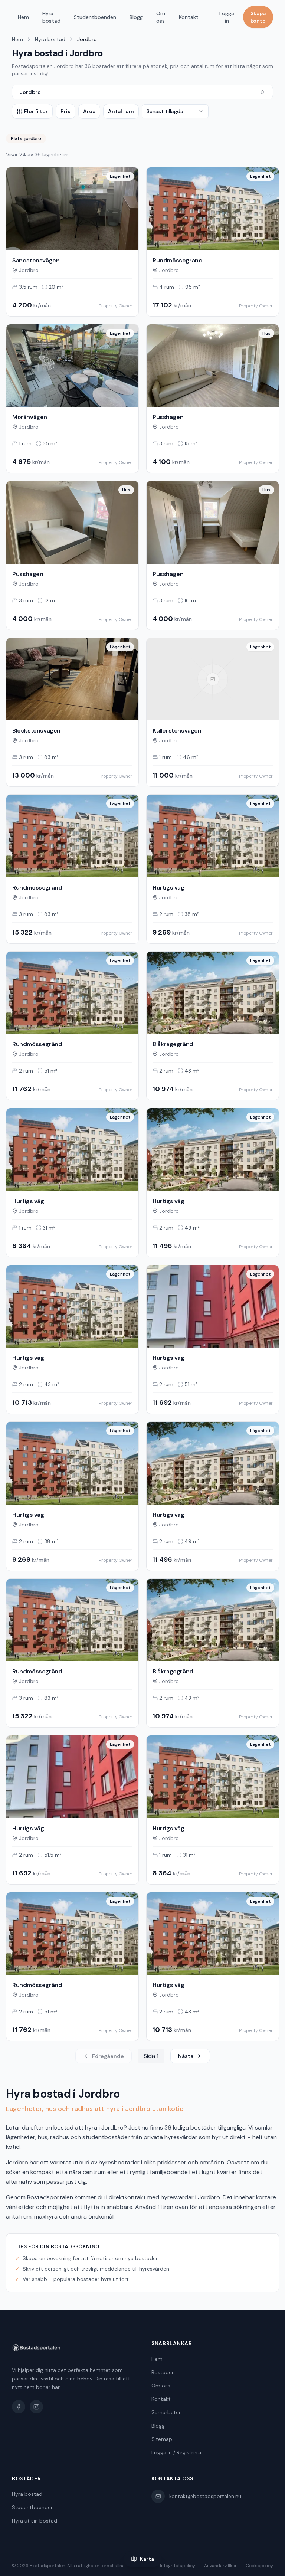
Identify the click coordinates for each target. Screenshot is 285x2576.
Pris (65, 111)
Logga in (227, 17)
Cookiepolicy (259, 2566)
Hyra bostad (51, 17)
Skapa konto (258, 17)
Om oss (161, 17)
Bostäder (163, 2372)
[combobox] (175, 111)
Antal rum (121, 111)
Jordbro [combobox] (30, 92)
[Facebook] (19, 2407)
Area (89, 111)
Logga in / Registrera (176, 2452)
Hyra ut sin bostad (35, 2521)
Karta (147, 2559)
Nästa (186, 2056)
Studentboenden (95, 17)
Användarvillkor (220, 2566)
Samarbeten (167, 2412)
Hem (23, 17)
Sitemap (162, 2439)
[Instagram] (36, 2407)
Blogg (136, 17)
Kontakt (189, 17)
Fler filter (36, 111)
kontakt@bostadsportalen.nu (205, 2496)
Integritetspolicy (178, 2566)
